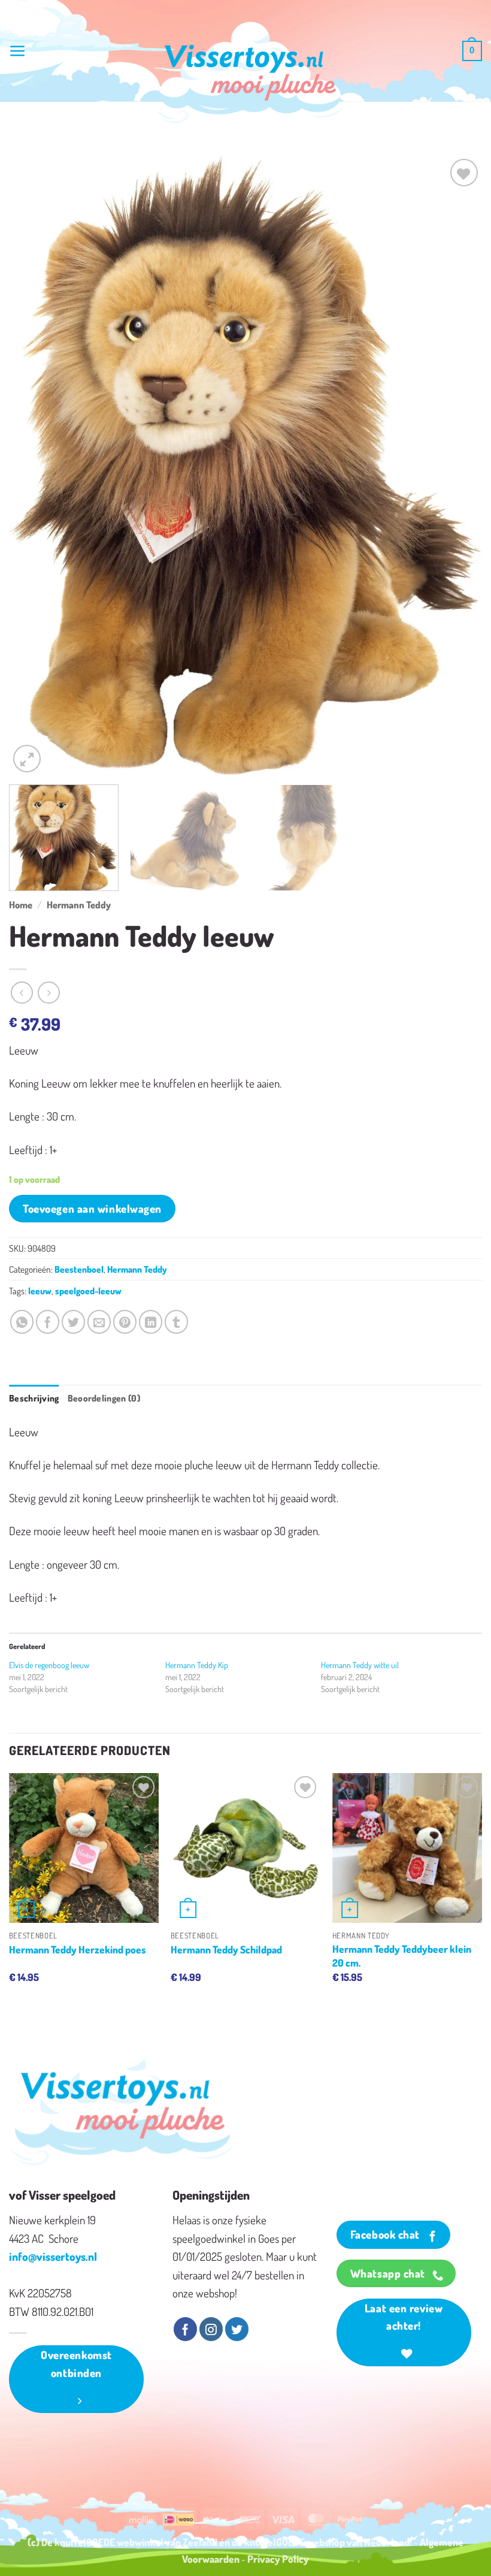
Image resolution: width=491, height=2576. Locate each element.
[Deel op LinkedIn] (151, 1322)
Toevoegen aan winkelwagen (92, 1208)
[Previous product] (49, 993)
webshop (326, 2542)
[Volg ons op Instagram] (211, 2329)
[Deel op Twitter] (73, 1322)
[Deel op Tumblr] (176, 1322)
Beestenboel (79, 1269)
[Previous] (34, 466)
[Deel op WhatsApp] (22, 1322)
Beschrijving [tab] (34, 1398)
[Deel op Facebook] (48, 1322)
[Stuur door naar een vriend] (99, 1322)
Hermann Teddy (79, 905)
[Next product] (22, 993)
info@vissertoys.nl (53, 2256)
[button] (18, 51)
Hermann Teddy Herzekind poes (77, 1949)
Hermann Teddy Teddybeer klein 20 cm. (402, 1955)
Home (21, 905)
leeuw (40, 1291)
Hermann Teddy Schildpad (226, 1949)
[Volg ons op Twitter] (237, 2329)
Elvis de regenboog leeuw (49, 1665)
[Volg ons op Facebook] (185, 2329)
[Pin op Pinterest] (125, 1322)
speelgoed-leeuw (88, 1291)
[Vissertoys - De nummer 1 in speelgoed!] (250, 73)
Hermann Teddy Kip (197, 1665)
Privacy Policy (278, 2559)
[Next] (457, 466)
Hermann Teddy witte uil (360, 1665)
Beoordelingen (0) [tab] (104, 1398)
